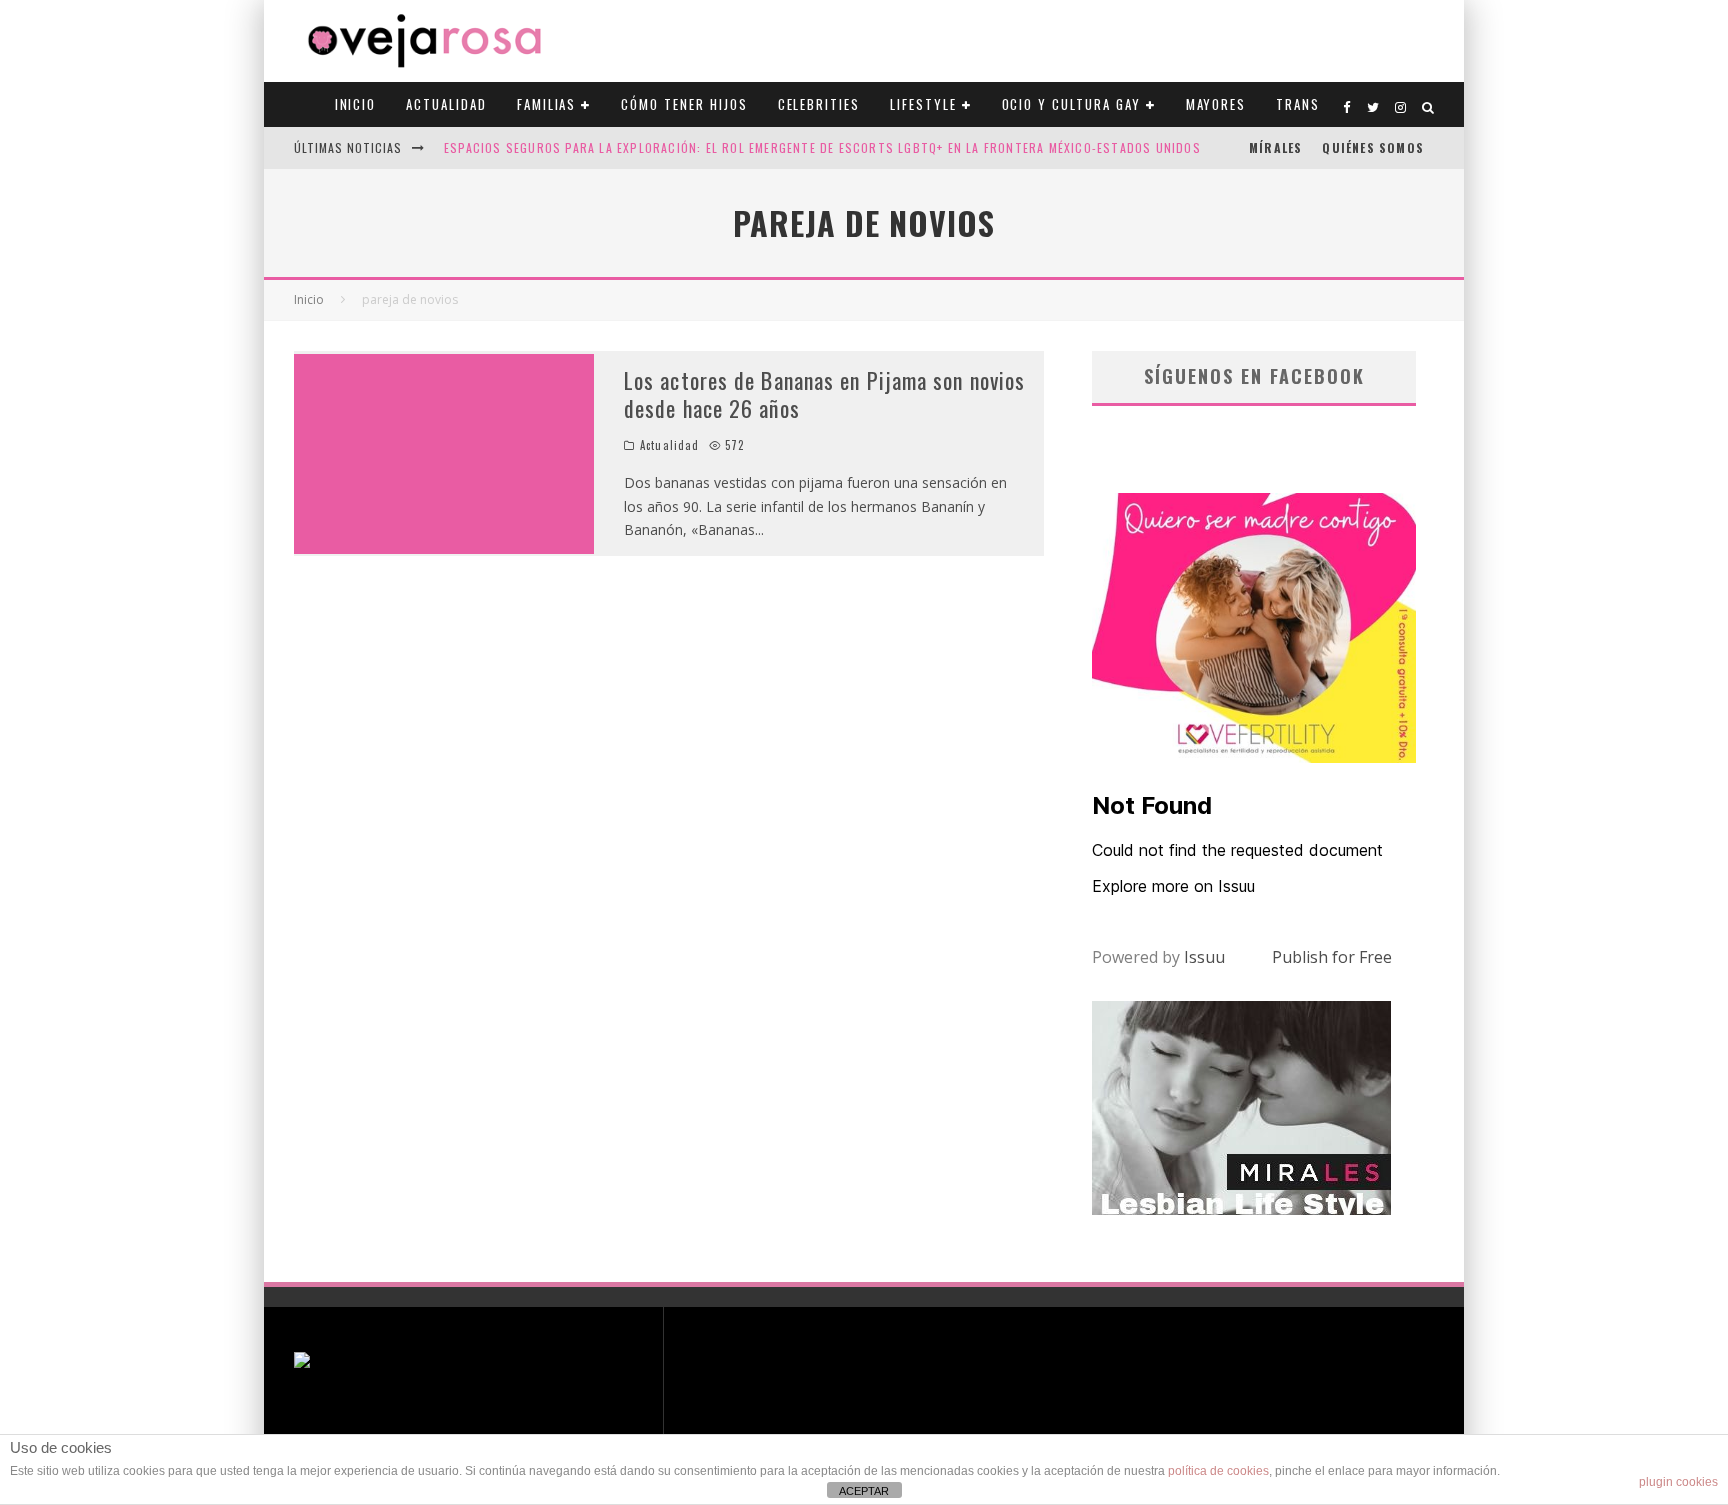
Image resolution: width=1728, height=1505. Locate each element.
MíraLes (1275, 147)
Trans (1298, 104)
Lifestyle (923, 104)
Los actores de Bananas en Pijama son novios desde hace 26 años (824, 394)
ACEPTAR (864, 1491)
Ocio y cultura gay (1071, 104)
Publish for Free (1332, 957)
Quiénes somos (1373, 147)
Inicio (356, 104)
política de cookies (1218, 1471)
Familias (547, 104)
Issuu (1204, 957)
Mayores (1216, 104)
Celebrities (819, 104)
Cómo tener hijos (684, 104)
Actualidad (446, 104)
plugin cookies (1678, 1482)
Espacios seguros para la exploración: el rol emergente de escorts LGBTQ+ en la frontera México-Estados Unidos (822, 147)
